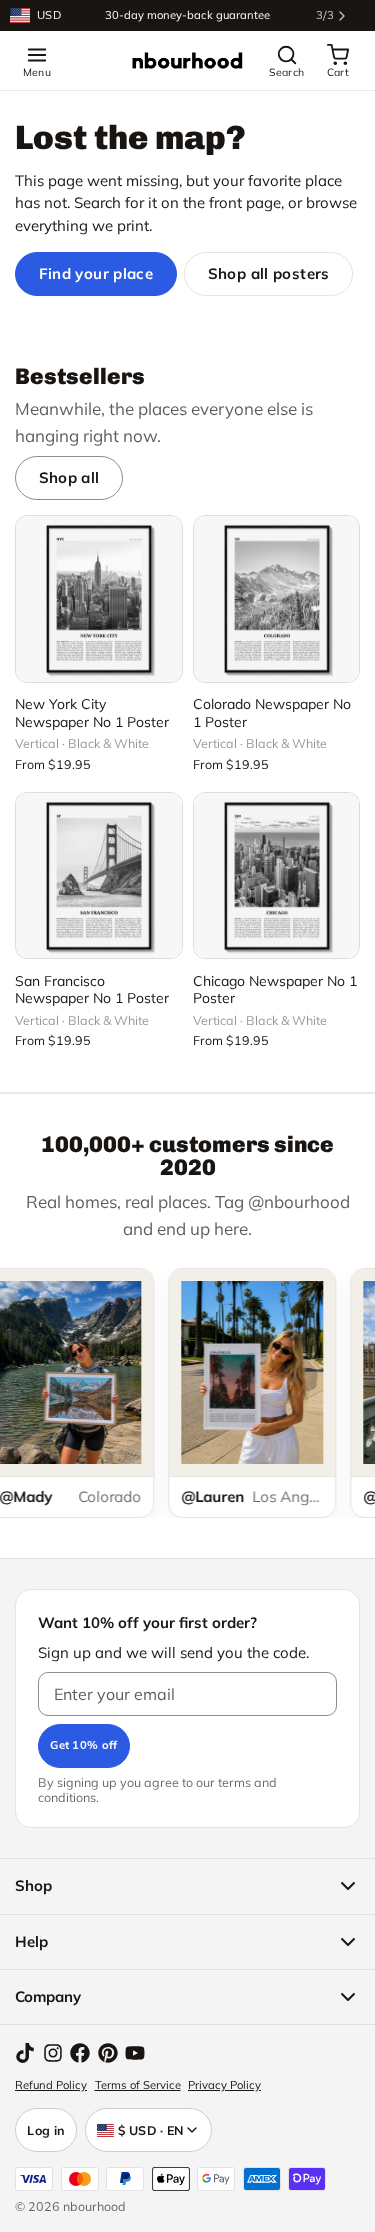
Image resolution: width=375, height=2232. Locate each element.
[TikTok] (25, 2053)
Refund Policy (51, 2085)
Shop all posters (269, 273)
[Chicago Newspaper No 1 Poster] (277, 876)
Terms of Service (138, 2085)
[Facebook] (80, 2053)
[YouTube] (135, 2053)
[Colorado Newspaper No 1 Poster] (277, 599)
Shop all (69, 477)
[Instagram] (53, 2053)
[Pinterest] (108, 2053)
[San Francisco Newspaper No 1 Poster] (99, 876)
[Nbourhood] (187, 61)
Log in (46, 2130)
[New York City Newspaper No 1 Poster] (99, 599)
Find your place (96, 273)
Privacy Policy (224, 2085)
